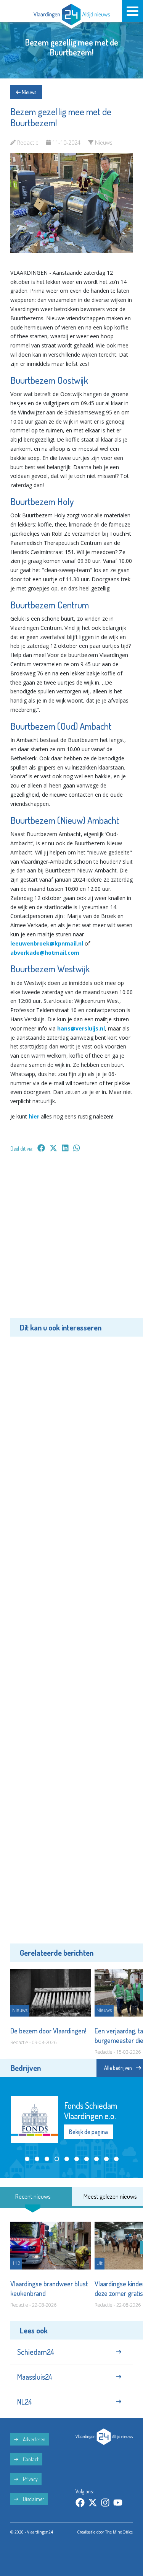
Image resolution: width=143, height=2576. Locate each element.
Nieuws (28, 92)
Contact (30, 2459)
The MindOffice (119, 2532)
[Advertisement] (71, 1241)
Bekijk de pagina (88, 2132)
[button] (27, 2159)
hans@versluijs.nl (81, 1028)
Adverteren (34, 2439)
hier (34, 1116)
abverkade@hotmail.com (45, 953)
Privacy (30, 2479)
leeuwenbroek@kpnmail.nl (47, 943)
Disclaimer (33, 2499)
